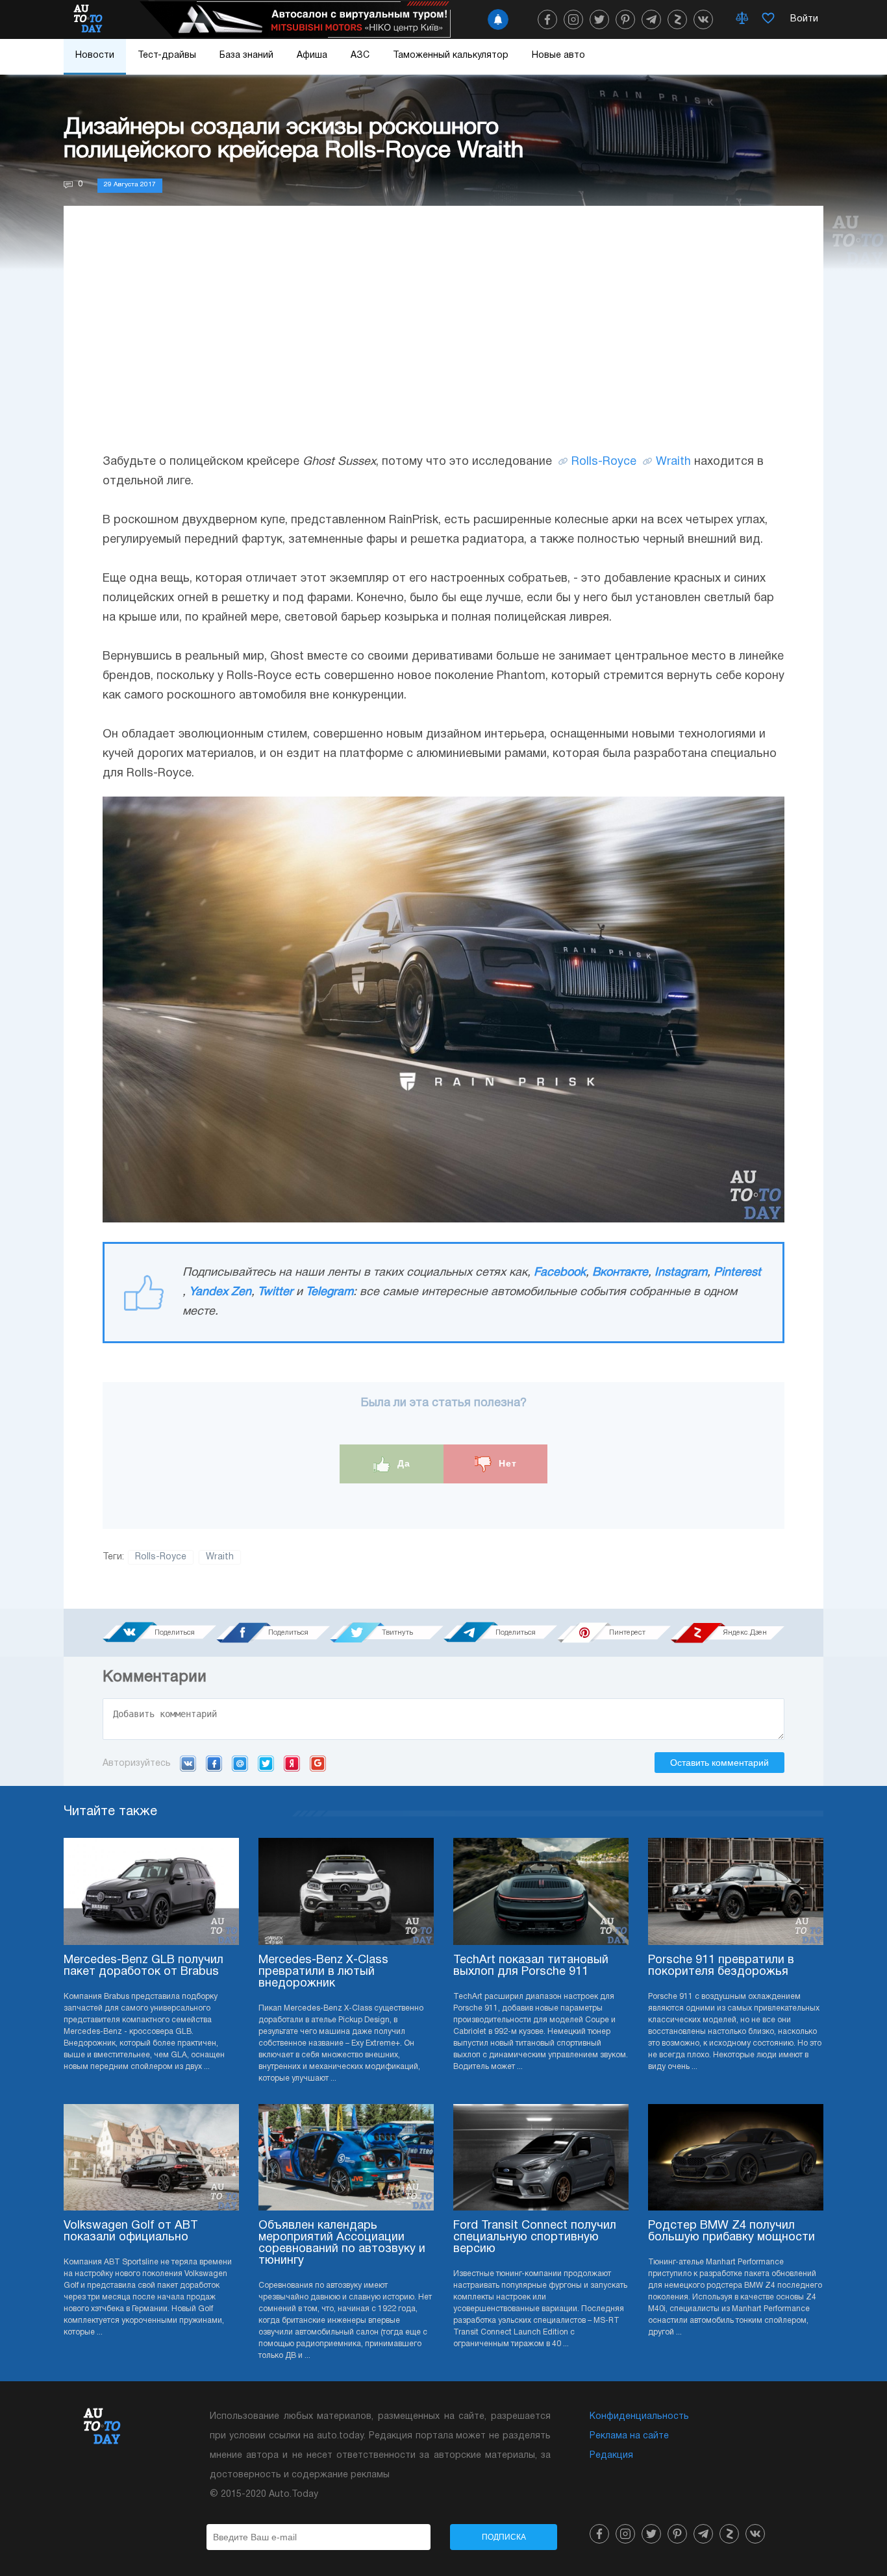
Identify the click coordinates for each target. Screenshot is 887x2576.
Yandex (292, 1763)
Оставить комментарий (719, 1763)
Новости (95, 56)
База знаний (246, 56)
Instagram (681, 1273)
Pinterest (737, 1273)
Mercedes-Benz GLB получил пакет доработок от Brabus (144, 1966)
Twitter (275, 1292)
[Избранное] (768, 19)
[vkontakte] (703, 19)
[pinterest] (625, 19)
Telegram (330, 1292)
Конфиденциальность (639, 2417)
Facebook (560, 1273)
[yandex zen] (677, 19)
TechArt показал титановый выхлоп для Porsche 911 (531, 1966)
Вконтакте (620, 1273)
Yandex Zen (220, 1292)
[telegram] (651, 19)
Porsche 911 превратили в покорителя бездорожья (721, 1966)
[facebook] (547, 19)
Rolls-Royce (604, 462)
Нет (506, 1463)
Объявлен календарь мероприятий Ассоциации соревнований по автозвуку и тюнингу (342, 2243)
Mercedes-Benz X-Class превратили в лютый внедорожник (323, 1972)
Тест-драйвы (167, 56)
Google (318, 1763)
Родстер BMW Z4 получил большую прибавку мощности (731, 2232)
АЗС (360, 56)
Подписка (504, 2537)
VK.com (188, 1763)
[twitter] (599, 19)
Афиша (312, 56)
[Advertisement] (443, 342)
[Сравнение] (742, 19)
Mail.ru (240, 1763)
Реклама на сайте (629, 2436)
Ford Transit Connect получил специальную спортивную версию (535, 2237)
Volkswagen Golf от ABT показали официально (131, 2232)
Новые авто (558, 56)
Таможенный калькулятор (451, 56)
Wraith (673, 462)
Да (402, 1463)
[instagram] (573, 19)
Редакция (611, 2456)
